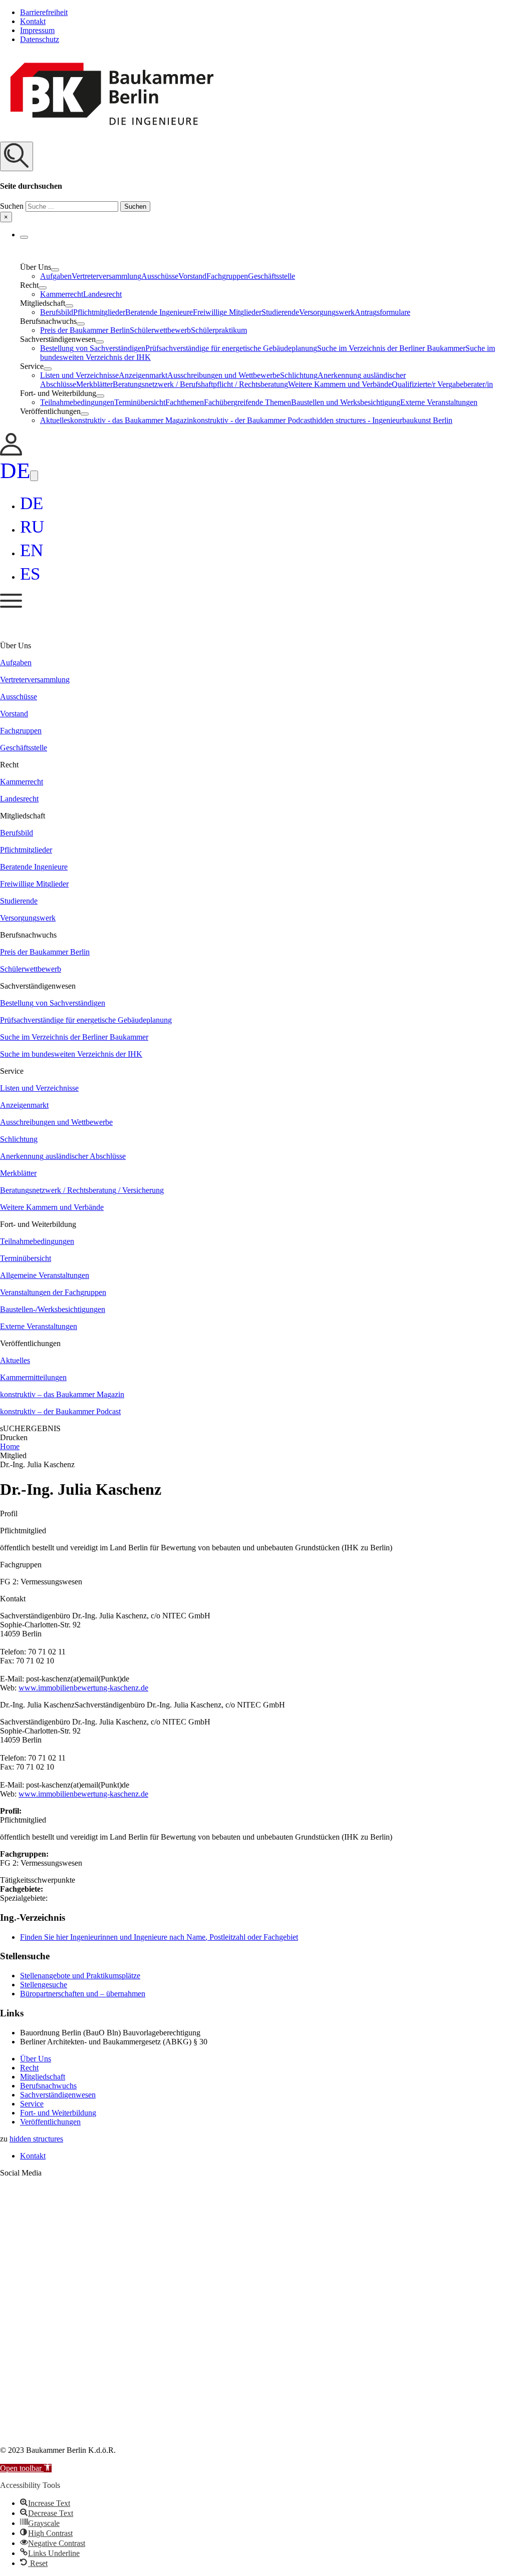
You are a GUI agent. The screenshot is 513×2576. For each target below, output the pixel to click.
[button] (256, 182)
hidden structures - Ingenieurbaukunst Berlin (382, 420)
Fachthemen (185, 402)
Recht (29, 2068)
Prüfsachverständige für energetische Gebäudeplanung (231, 348)
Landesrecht (102, 294)
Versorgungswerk (327, 312)
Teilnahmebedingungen (77, 402)
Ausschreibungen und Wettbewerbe (224, 375)
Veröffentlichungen (50, 2122)
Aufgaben (56, 276)
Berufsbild (57, 312)
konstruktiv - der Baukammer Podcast (252, 420)
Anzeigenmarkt (143, 375)
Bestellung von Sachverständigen (93, 348)
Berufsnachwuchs (48, 2086)
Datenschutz (40, 39)
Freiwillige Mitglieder (227, 312)
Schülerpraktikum (219, 330)
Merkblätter (94, 384)
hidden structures (36, 2139)
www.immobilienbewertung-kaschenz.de (83, 1688)
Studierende (280, 312)
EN (32, 550)
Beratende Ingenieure (159, 312)
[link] (11, 453)
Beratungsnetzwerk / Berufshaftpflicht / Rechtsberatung (200, 384)
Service (32, 2104)
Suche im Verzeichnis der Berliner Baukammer (391, 348)
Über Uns (36, 2059)
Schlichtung (299, 375)
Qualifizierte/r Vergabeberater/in (442, 384)
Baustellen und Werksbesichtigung (346, 402)
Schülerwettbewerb (160, 330)
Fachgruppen (227, 276)
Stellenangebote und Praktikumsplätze (80, 1976)
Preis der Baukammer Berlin (85, 330)
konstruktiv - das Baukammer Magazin (132, 420)
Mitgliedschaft (43, 2077)
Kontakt (33, 21)
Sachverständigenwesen (58, 2095)
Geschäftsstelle (272, 276)
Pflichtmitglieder (99, 312)
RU (32, 527)
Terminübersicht (140, 402)
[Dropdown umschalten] (24, 237)
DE (15, 471)
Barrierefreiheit (44, 12)
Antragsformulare (382, 312)
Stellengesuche (44, 1985)
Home (10, 1446)
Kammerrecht (62, 294)
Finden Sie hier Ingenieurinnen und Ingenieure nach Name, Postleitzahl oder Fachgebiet (159, 1937)
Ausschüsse (160, 276)
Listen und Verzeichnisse (79, 375)
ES (30, 574)
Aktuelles (55, 420)
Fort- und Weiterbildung (58, 2113)
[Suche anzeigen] (17, 156)
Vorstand (192, 276)
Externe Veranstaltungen (439, 402)
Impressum (37, 30)
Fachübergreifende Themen (247, 402)
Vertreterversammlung (106, 276)
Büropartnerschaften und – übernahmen (83, 1994)
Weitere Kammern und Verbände (340, 384)
